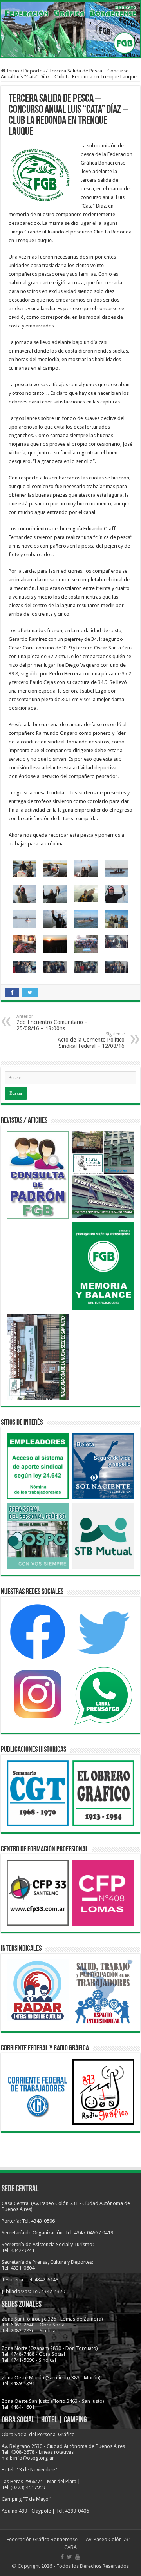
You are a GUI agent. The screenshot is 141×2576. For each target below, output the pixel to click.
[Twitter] (70, 2557)
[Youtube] (78, 2557)
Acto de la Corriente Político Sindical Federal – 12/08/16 (91, 1040)
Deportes (34, 71)
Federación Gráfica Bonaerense (42, 2539)
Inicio (12, 71)
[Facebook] (62, 2557)
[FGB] (70, 30)
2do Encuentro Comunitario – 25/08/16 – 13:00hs (52, 1023)
